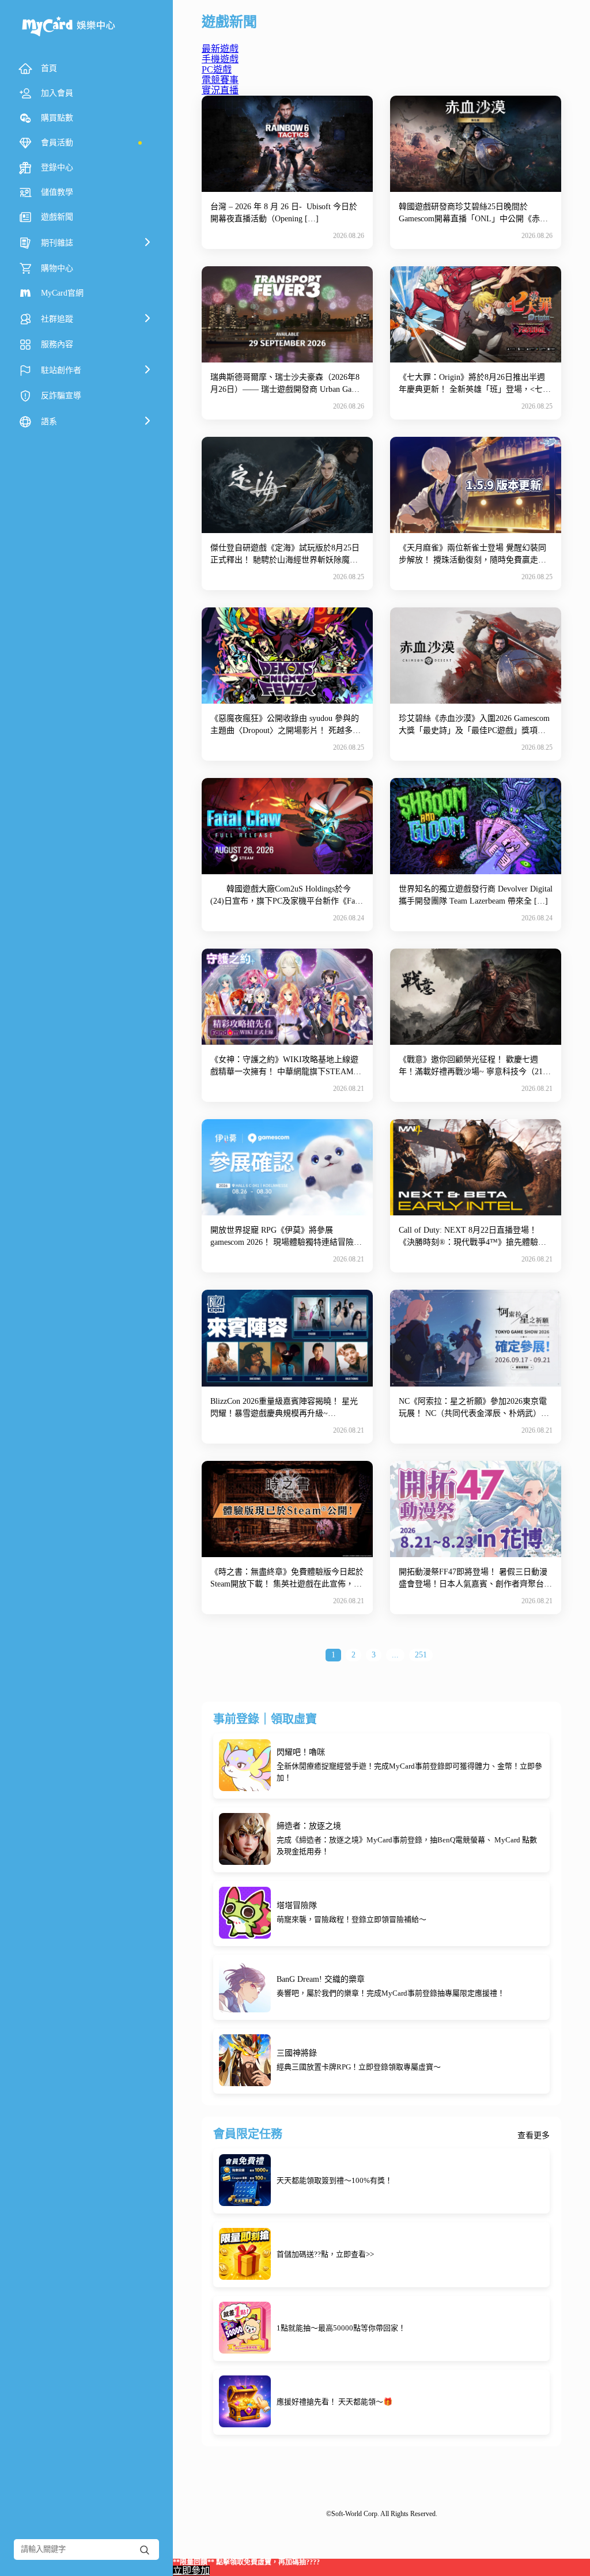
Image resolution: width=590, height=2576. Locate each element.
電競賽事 (220, 80)
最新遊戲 (220, 49)
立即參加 (191, 2571)
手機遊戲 (220, 59)
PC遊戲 (217, 69)
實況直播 (220, 90)
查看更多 (534, 2136)
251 (421, 1655)
